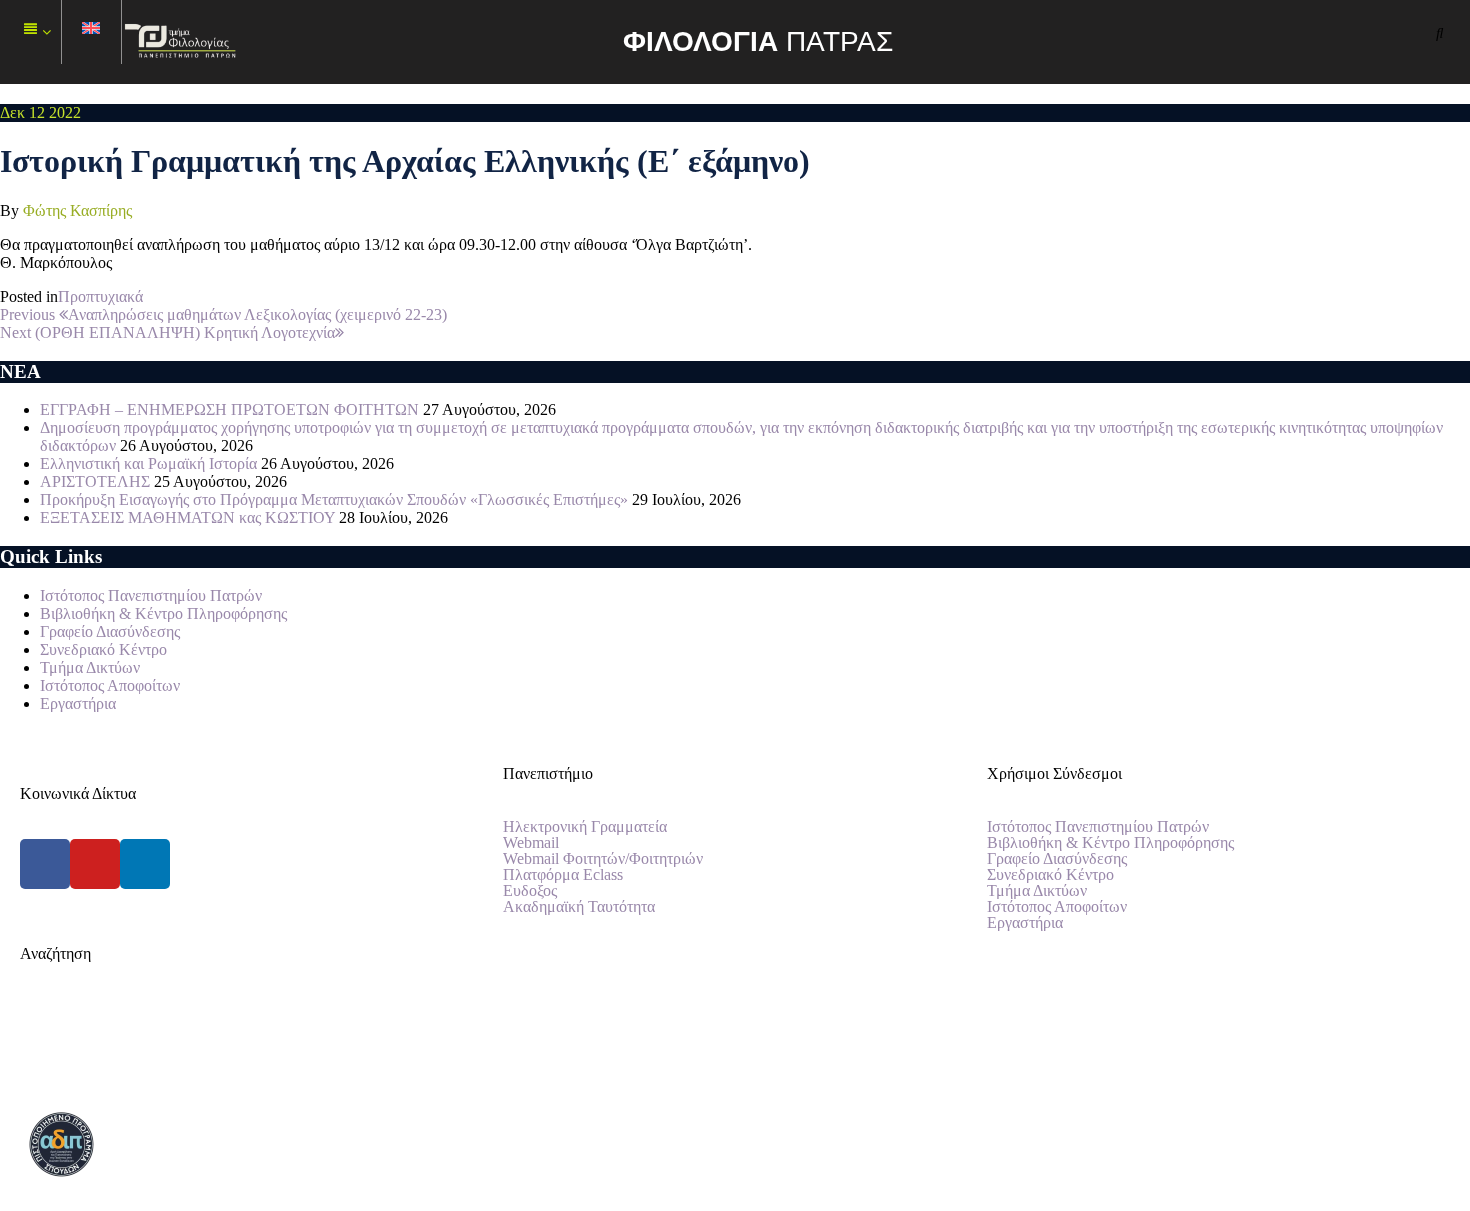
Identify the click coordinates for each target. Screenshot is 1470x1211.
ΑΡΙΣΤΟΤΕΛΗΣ (95, 481)
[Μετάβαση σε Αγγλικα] (92, 32)
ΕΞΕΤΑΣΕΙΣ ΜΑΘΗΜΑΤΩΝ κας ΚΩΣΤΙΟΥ (187, 517)
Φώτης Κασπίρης (77, 210)
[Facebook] (45, 864)
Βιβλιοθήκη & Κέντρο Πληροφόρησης (163, 613)
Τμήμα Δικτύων (90, 667)
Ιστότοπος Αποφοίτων (110, 685)
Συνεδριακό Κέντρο (103, 649)
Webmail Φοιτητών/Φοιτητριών (603, 859)
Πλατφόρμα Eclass (563, 875)
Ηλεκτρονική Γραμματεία (585, 827)
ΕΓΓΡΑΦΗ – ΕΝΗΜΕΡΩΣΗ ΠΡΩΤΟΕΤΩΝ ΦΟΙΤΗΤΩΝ (229, 409)
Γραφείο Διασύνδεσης (110, 631)
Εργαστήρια (78, 703)
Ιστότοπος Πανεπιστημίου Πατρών (151, 595)
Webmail (531, 843)
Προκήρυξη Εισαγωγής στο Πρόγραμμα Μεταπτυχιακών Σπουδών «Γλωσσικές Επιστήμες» (334, 499)
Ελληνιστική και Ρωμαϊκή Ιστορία (148, 463)
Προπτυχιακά (100, 296)
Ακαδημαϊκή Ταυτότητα (579, 907)
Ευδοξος (530, 891)
